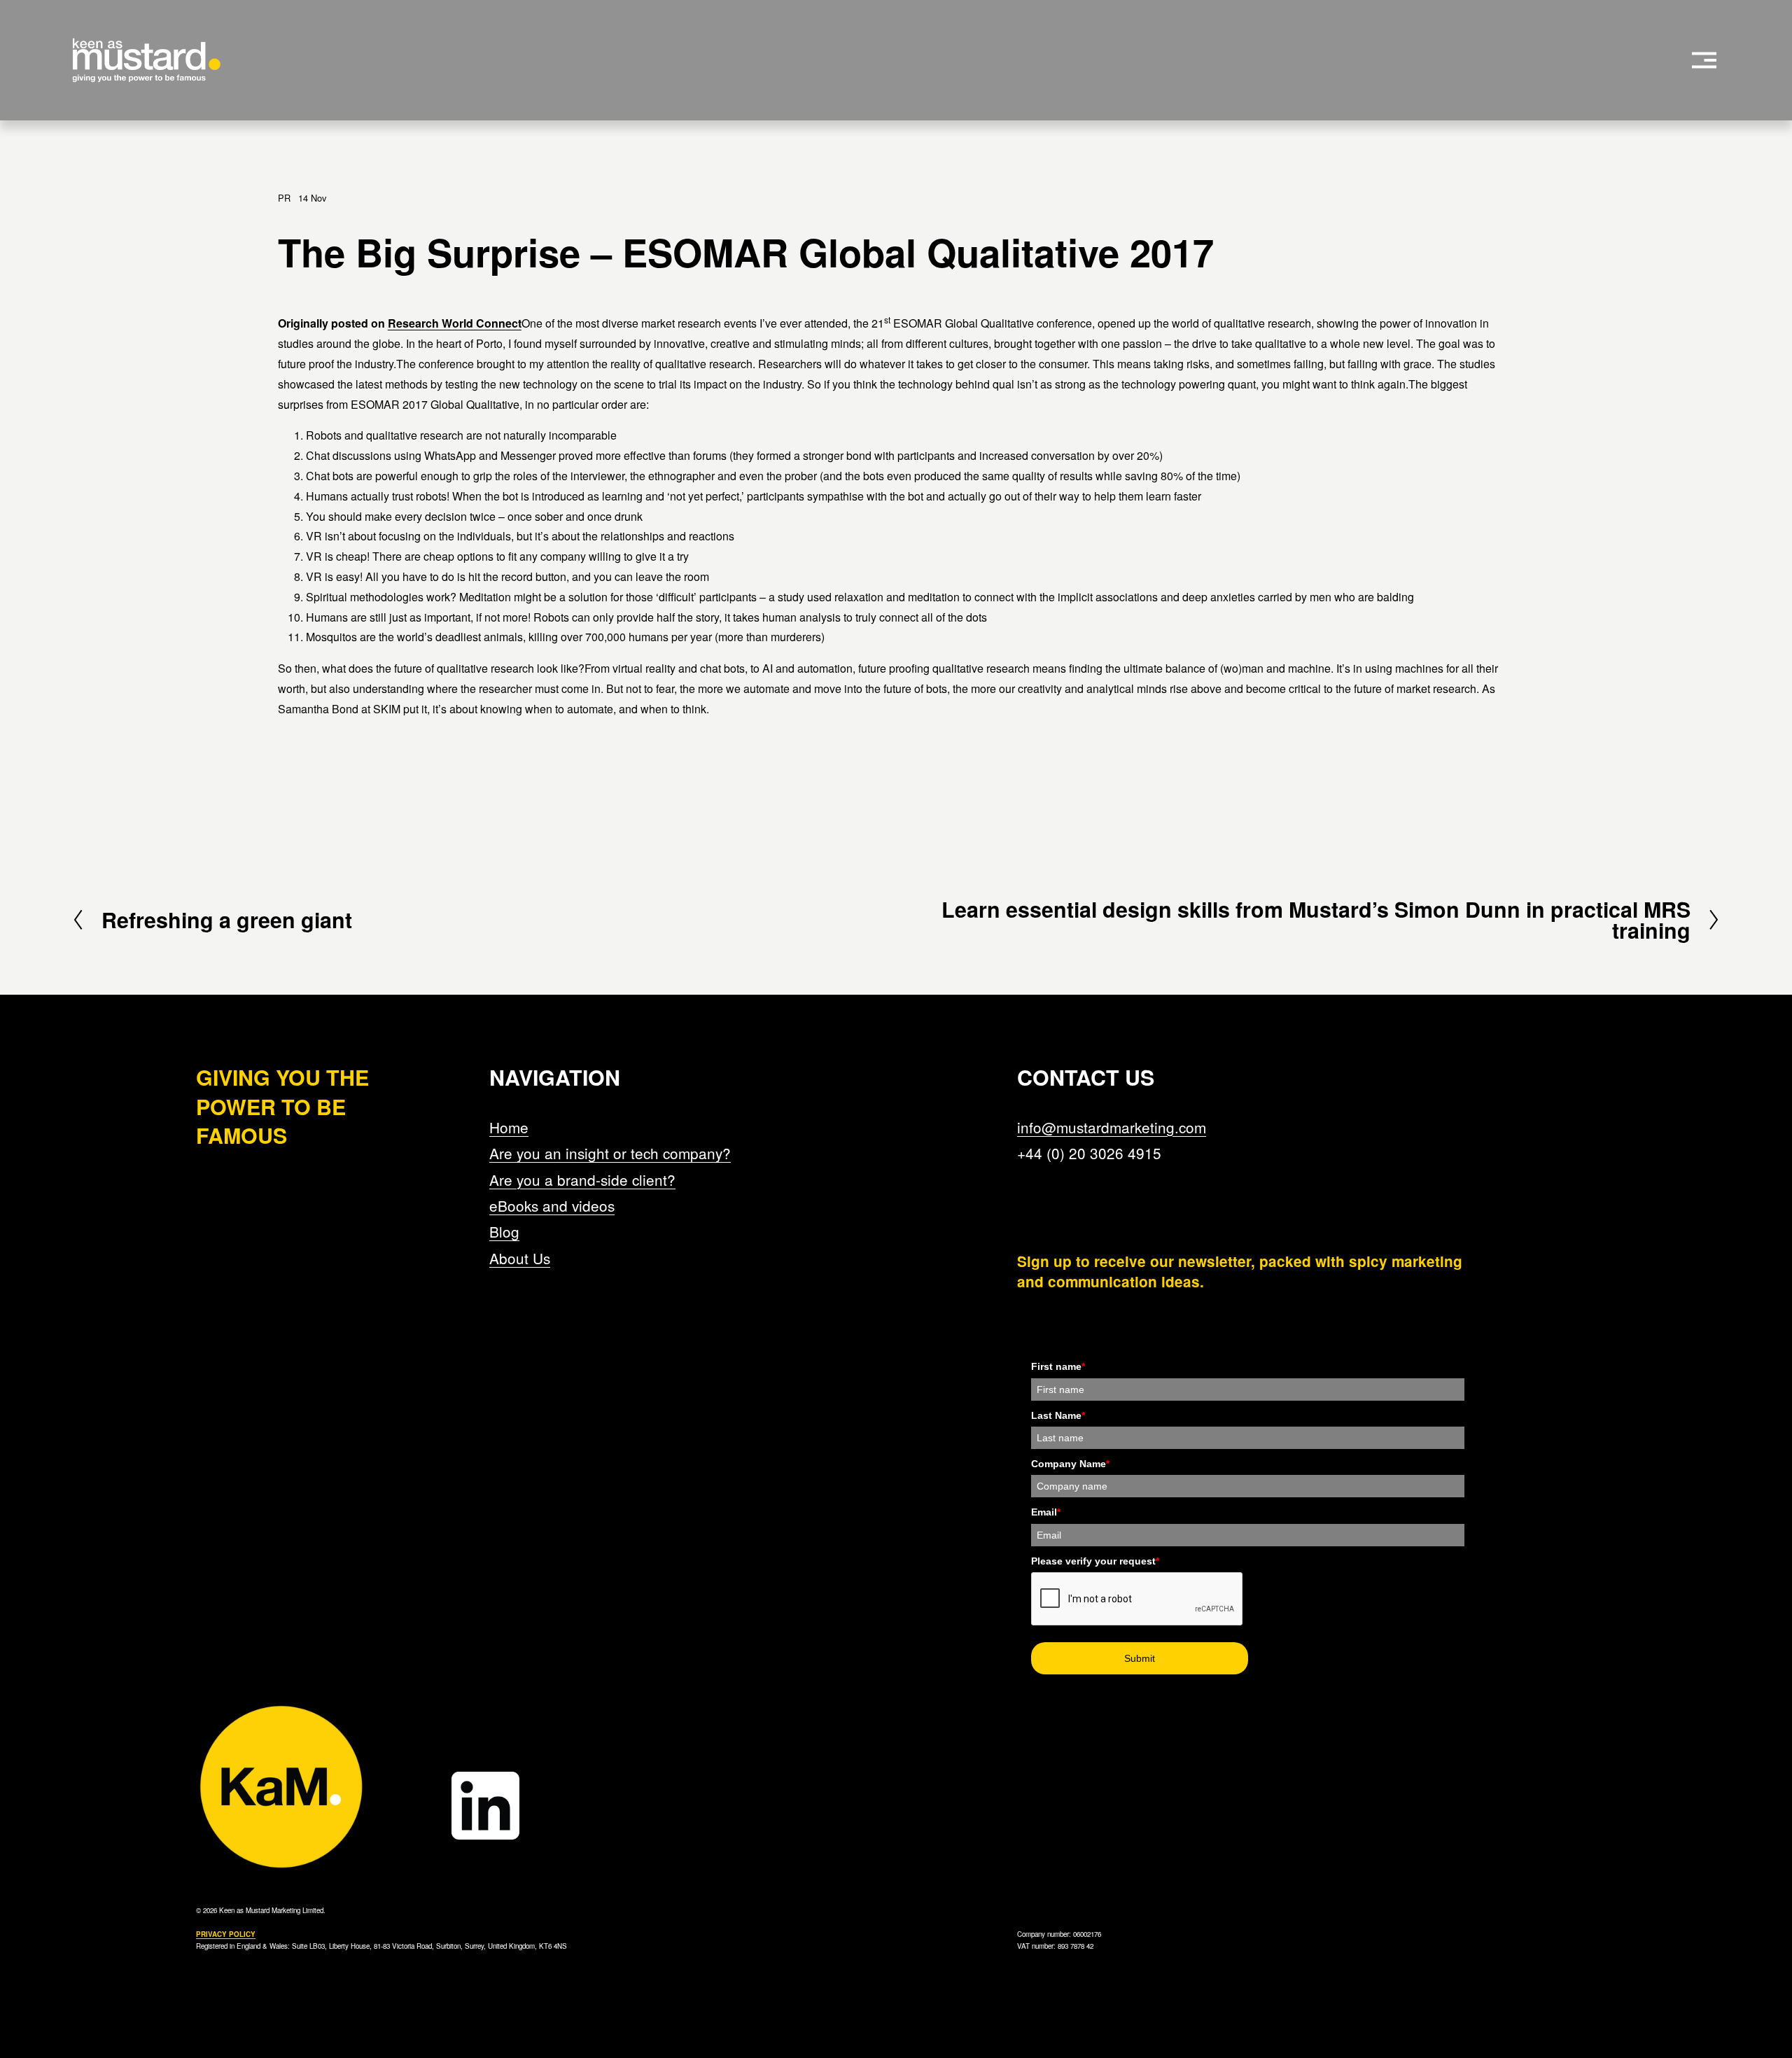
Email (1046, 1512)
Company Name (1070, 1464)
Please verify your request (1095, 1561)
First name (1058, 1366)
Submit (1140, 1658)
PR (284, 198)
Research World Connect (455, 323)
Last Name (1058, 1415)
